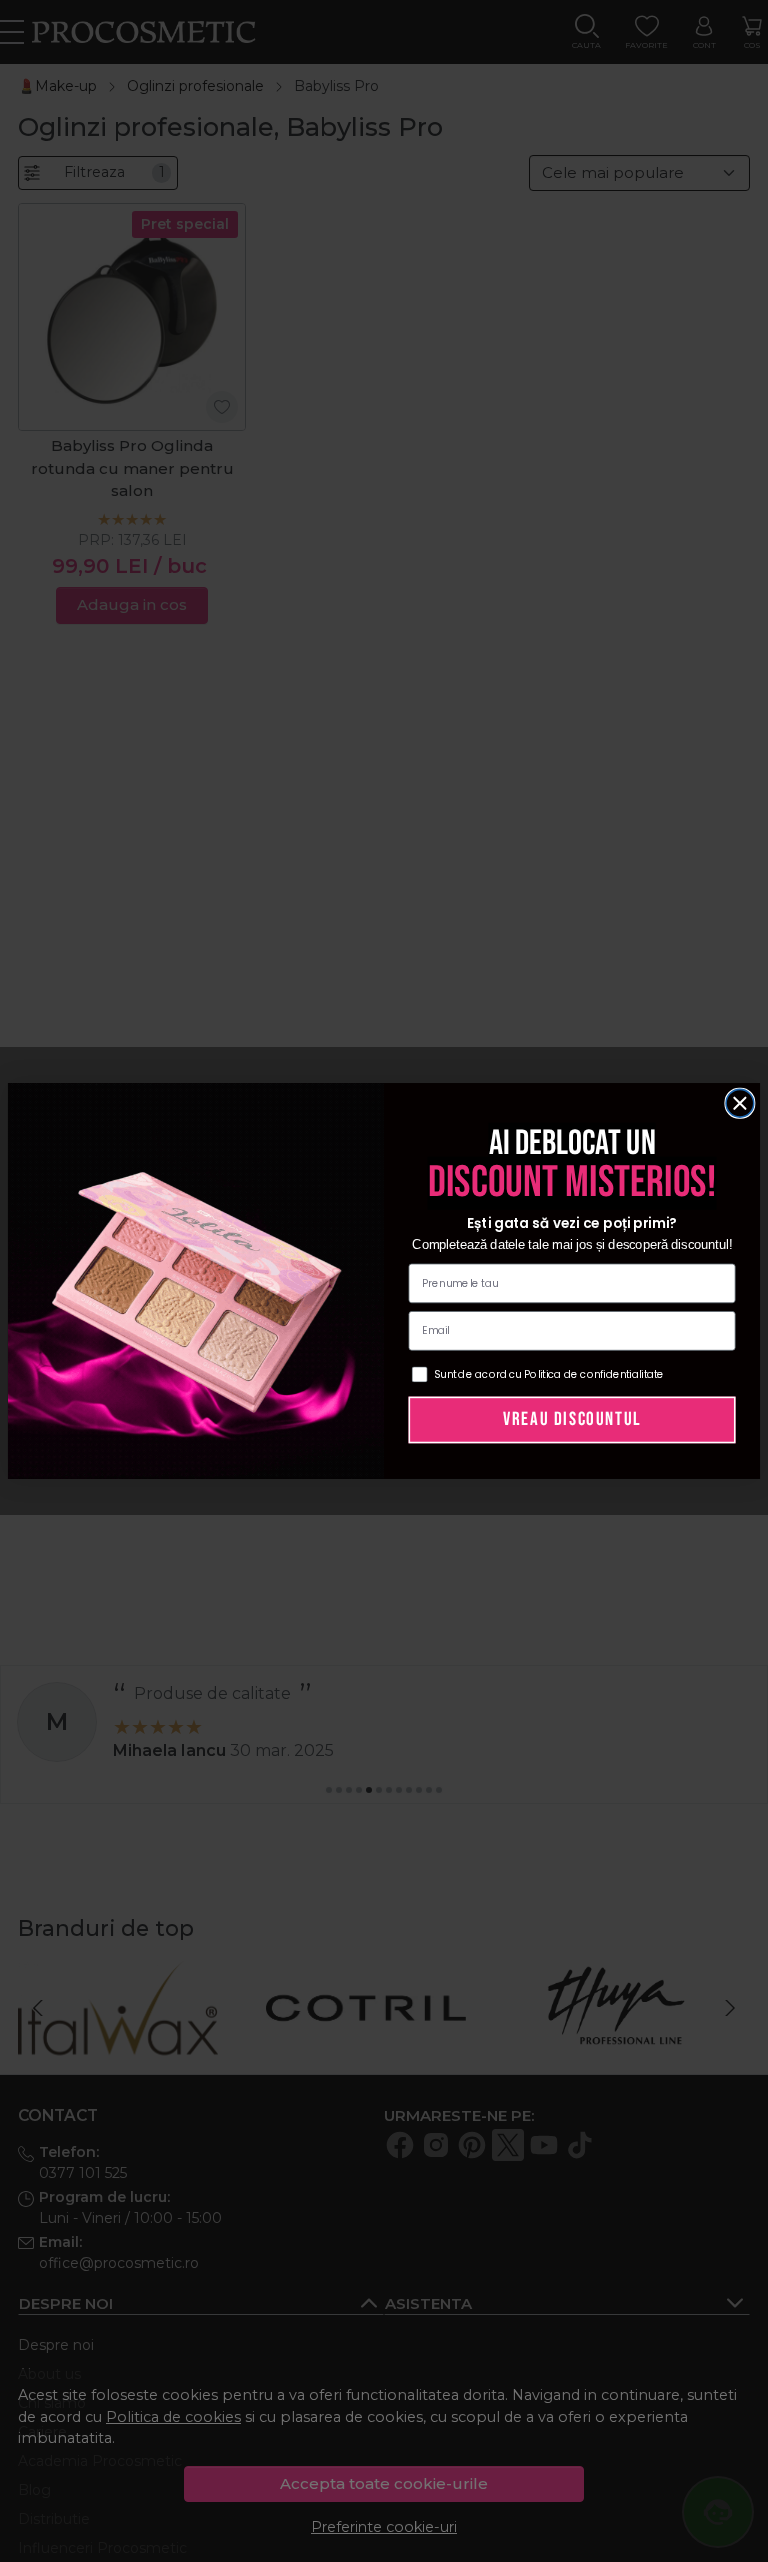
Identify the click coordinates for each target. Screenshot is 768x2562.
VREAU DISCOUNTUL (572, 1419)
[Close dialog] (740, 1103)
